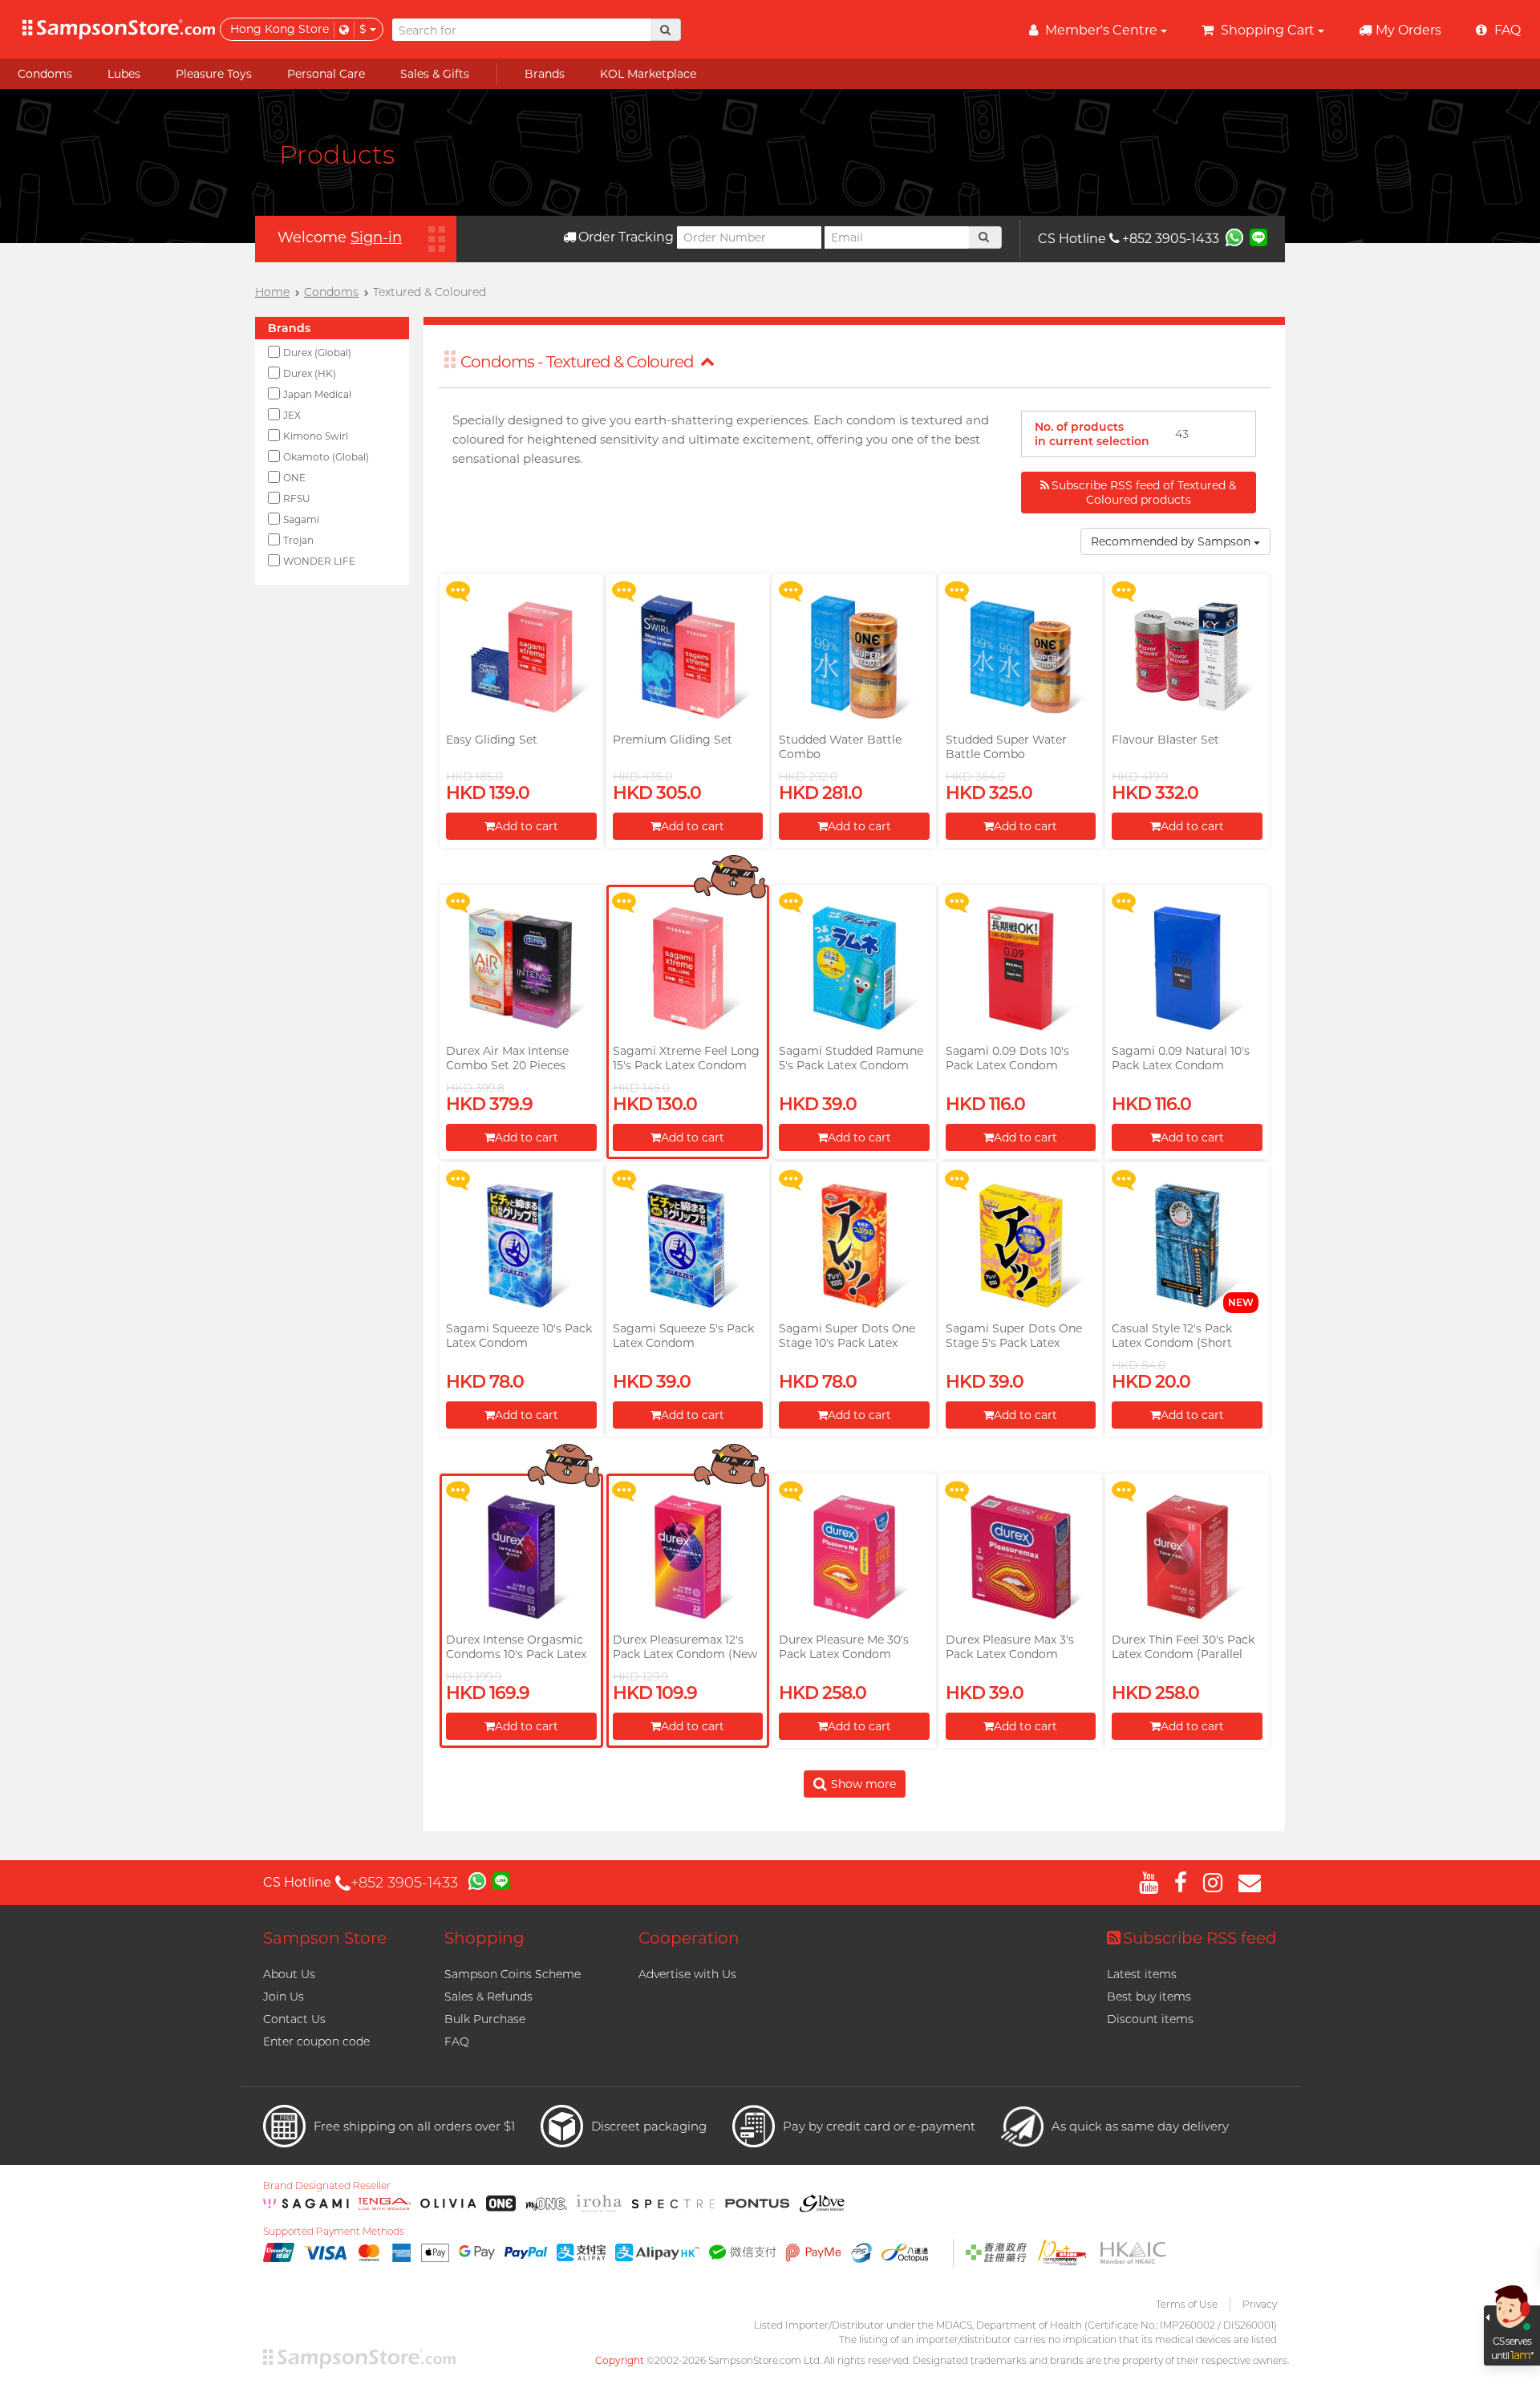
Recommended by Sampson (1172, 541)
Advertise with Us (687, 1974)
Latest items (1142, 1974)
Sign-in (376, 237)
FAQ (457, 2041)
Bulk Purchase (485, 2019)
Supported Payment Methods (334, 2232)
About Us (289, 1974)
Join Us (284, 1997)
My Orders (1408, 30)
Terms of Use (1187, 2304)
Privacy (1260, 2304)
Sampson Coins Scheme (513, 1974)
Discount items (1150, 2019)
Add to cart (527, 826)
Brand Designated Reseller (327, 2186)
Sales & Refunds (488, 1997)
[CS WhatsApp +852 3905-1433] (1234, 237)
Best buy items (1149, 1997)
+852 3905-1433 (1171, 239)
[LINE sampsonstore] (1258, 237)
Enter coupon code (316, 2041)
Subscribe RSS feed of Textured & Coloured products (1144, 493)
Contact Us (294, 2019)
